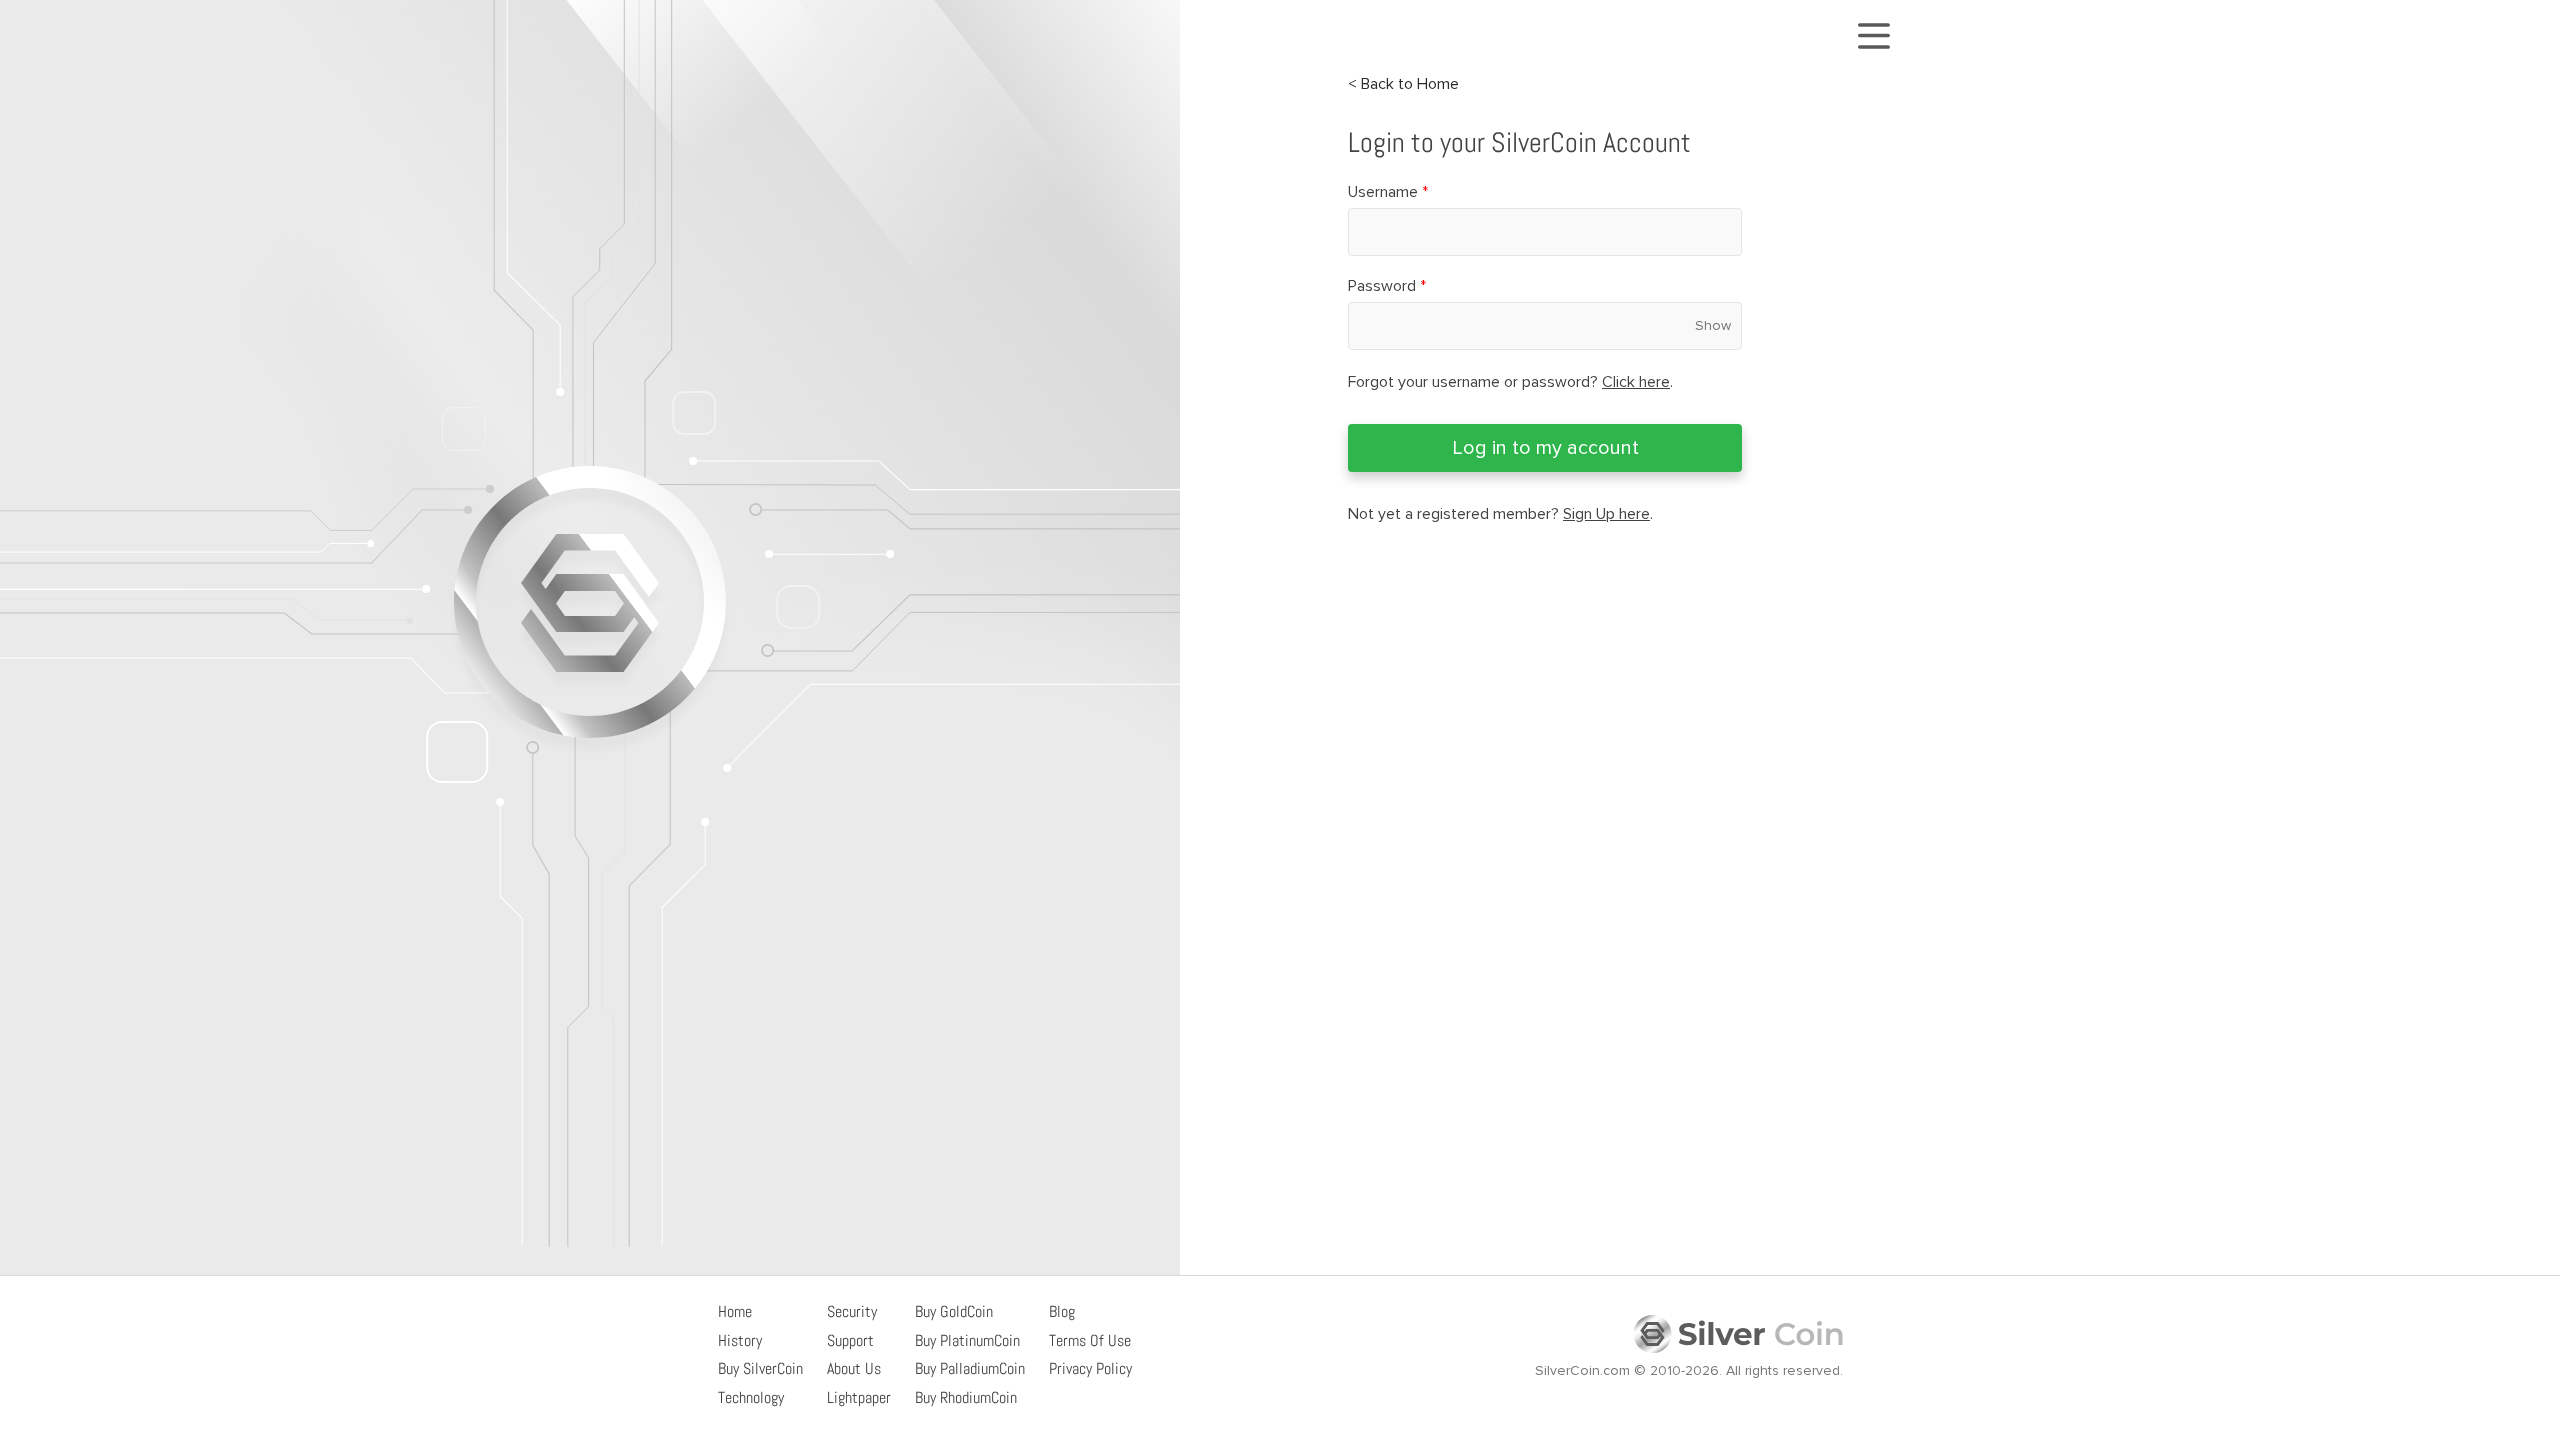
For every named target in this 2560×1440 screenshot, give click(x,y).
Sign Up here (1606, 514)
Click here (1636, 382)
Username (1388, 192)
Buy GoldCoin (954, 1311)
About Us (854, 1368)
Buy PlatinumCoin (967, 1340)
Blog (1062, 1311)
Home (735, 1311)
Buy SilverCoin (760, 1368)
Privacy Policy (1090, 1368)
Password (1387, 286)
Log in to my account (1545, 448)
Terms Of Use (1090, 1340)
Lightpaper (859, 1397)
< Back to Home (1403, 84)
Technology (751, 1397)
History (740, 1340)
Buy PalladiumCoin (970, 1368)
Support (850, 1340)
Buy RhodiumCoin (966, 1397)
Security (852, 1311)
